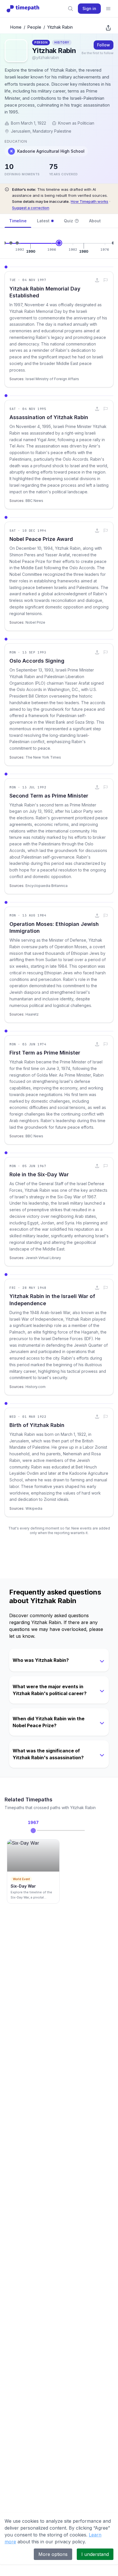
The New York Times (43, 757)
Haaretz (32, 1014)
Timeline (18, 221)
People (34, 27)
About (95, 221)
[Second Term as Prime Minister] (17, 243)
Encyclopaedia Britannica (47, 886)
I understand (95, 2554)
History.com (36, 1387)
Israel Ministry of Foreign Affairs (52, 379)
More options (53, 2554)
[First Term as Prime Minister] (113, 243)
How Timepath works (90, 201)
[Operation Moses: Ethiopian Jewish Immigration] (59, 243)
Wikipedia (34, 1508)
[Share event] (97, 280)
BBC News (34, 501)
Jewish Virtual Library (43, 1258)
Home (16, 27)
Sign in (89, 8)
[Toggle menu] (108, 9)
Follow (104, 45)
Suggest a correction (31, 208)
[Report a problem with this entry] (106, 280)
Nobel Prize (35, 622)
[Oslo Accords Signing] (11, 243)
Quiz (68, 221)
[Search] (70, 9)
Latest (43, 221)
